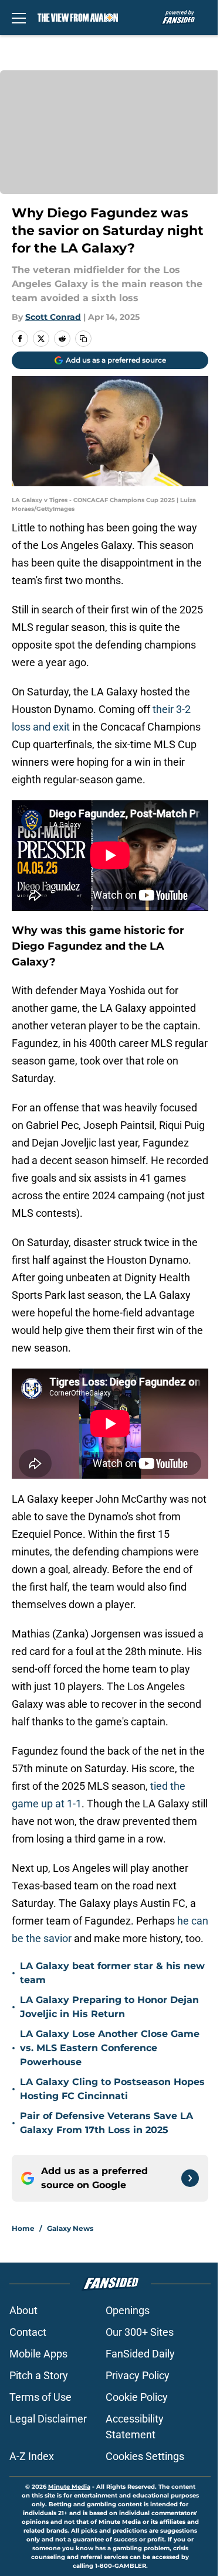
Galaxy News (70, 2228)
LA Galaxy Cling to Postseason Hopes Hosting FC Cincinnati (112, 2089)
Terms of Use (40, 2397)
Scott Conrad (53, 317)
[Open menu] (19, 18)
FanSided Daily (140, 2354)
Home (23, 2228)
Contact (28, 2332)
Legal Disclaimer (48, 2419)
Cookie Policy (137, 2397)
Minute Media (69, 2487)
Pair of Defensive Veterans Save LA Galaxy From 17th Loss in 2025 (106, 2123)
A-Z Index (32, 2456)
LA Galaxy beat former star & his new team (112, 1973)
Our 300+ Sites (140, 2332)
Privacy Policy (138, 2375)
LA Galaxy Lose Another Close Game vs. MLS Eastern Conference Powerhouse (110, 2048)
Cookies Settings (145, 2456)
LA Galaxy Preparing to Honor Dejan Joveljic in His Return (109, 2007)
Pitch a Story (39, 2375)
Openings (128, 2310)
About (23, 2310)
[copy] (83, 339)
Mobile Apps (38, 2354)
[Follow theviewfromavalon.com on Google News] (190, 2178)
